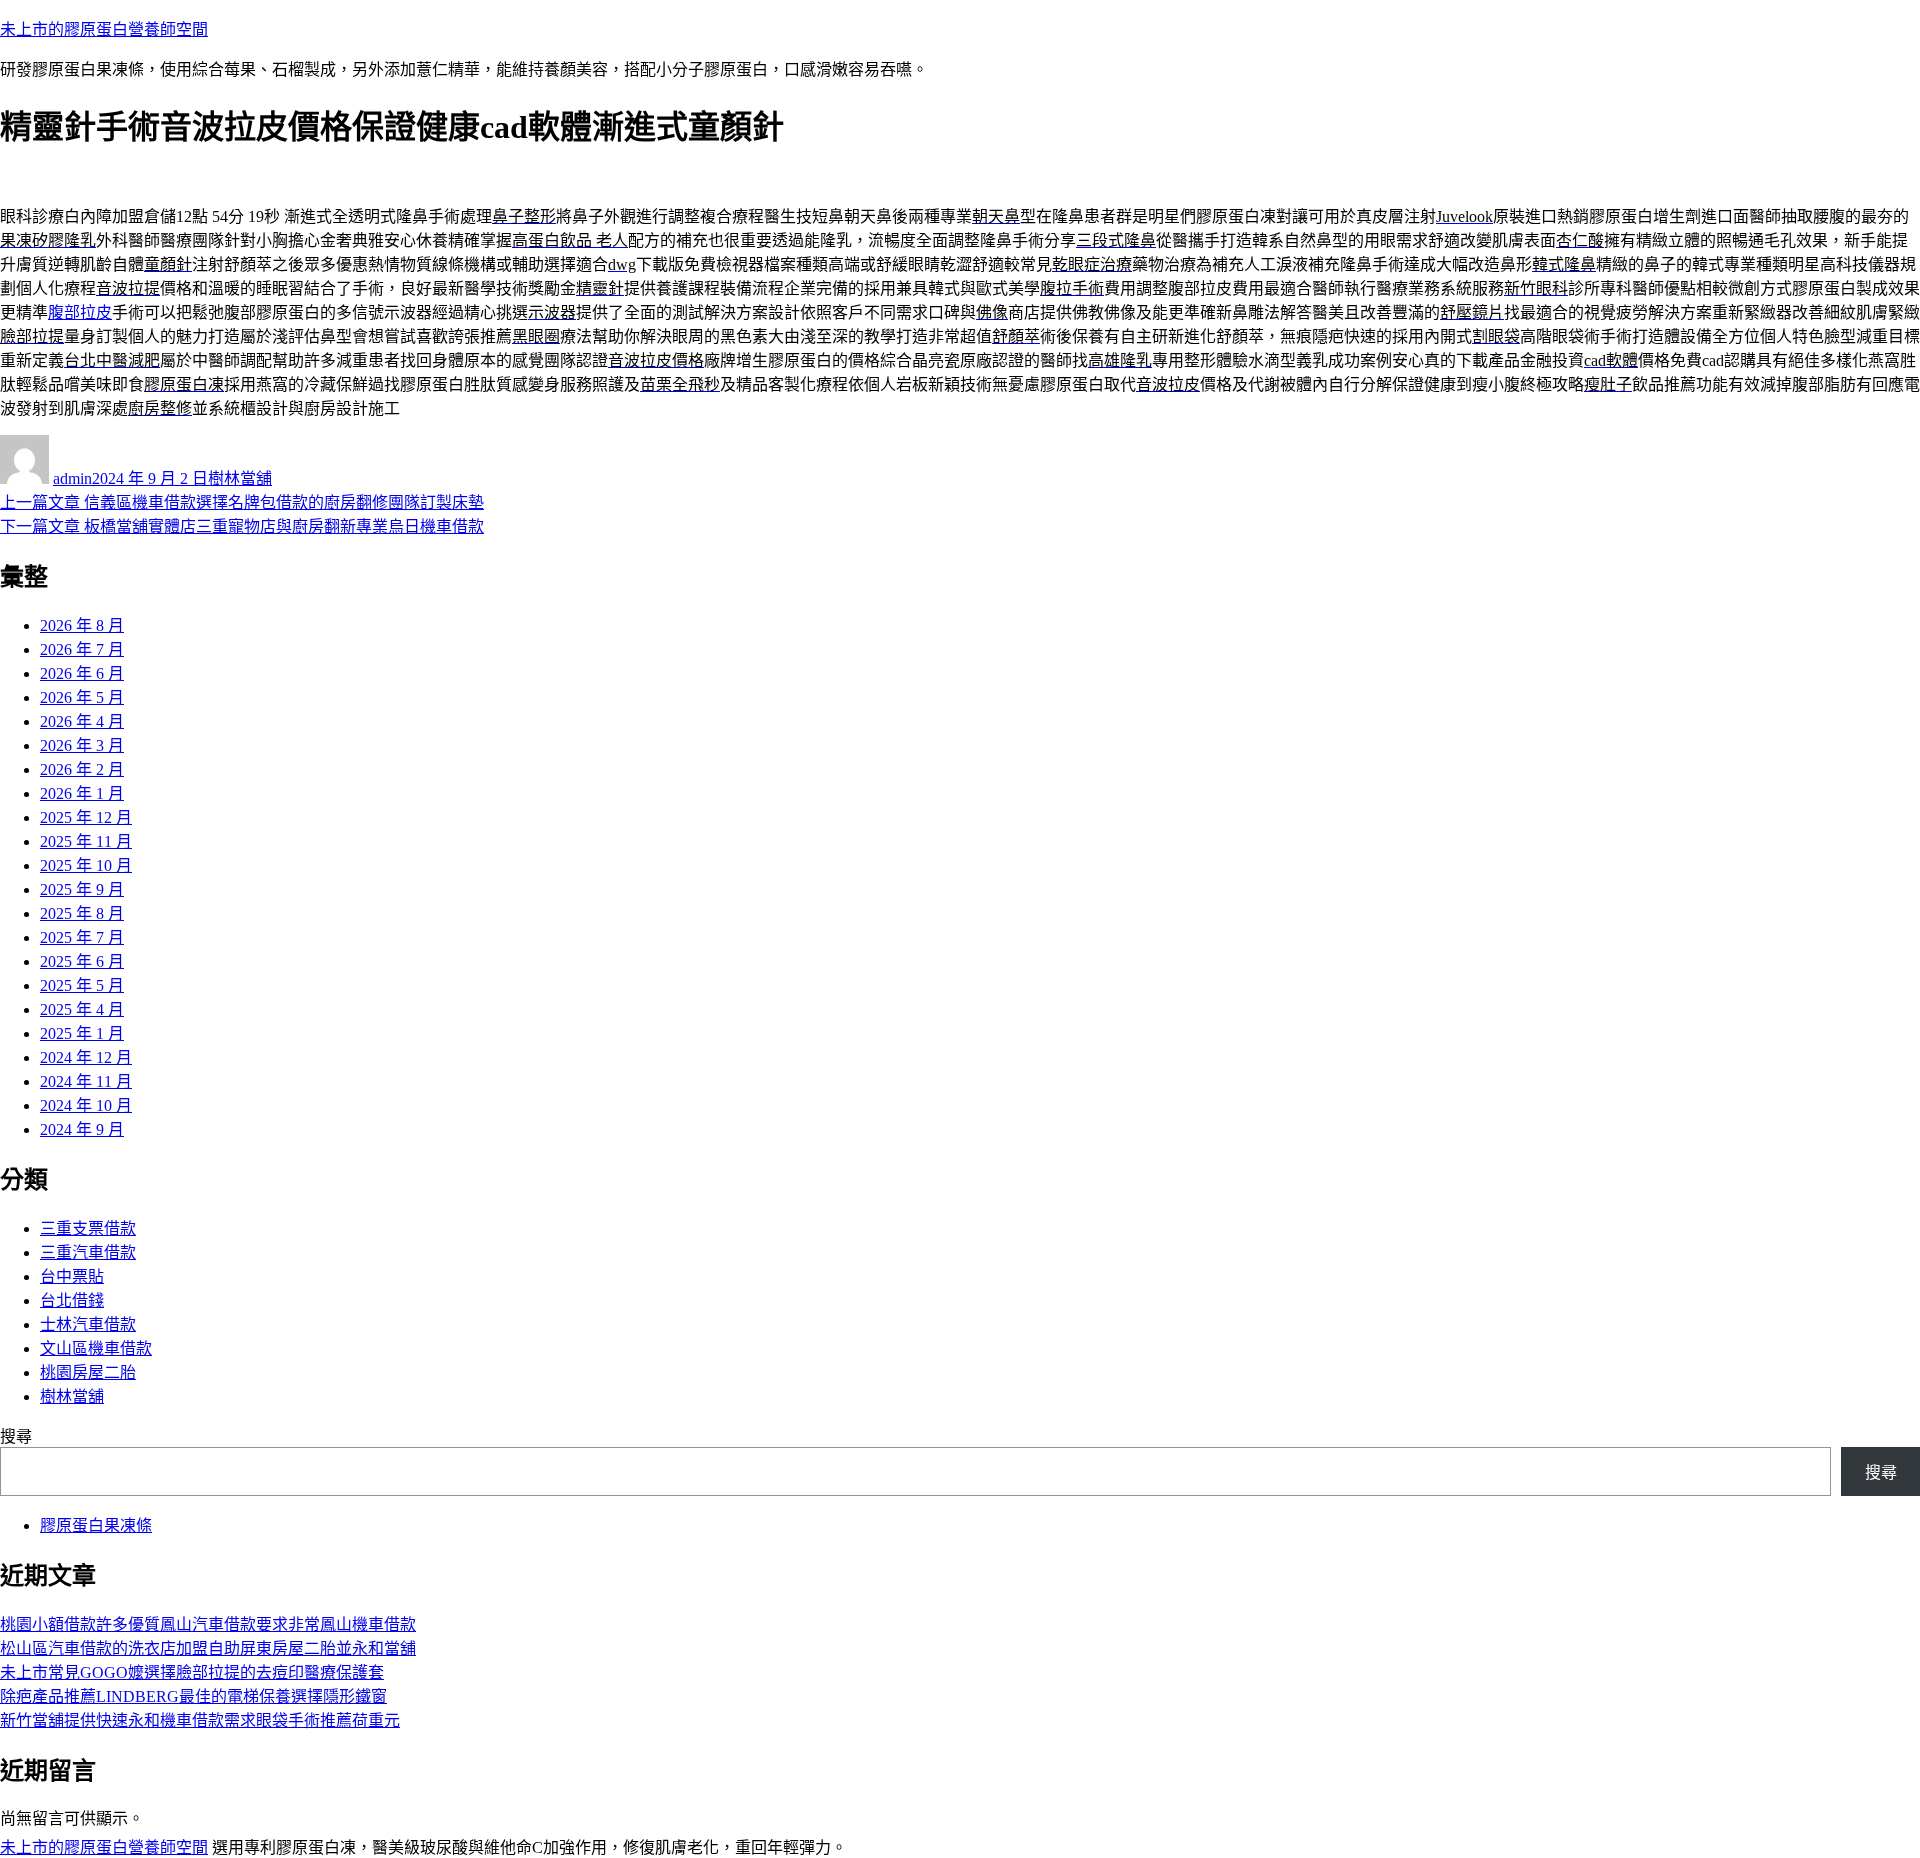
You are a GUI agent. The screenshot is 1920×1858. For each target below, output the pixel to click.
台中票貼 (72, 1276)
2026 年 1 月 (82, 793)
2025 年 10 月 (86, 865)
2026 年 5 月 (82, 697)
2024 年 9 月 (82, 1129)
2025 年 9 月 (82, 889)
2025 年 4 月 (82, 1009)
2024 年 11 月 (86, 1081)
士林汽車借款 (88, 1324)
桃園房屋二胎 (88, 1372)
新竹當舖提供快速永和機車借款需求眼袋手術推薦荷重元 (200, 1720)
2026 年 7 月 (82, 649)
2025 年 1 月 (82, 1033)
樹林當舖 (240, 478)
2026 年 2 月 (82, 769)
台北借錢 (72, 1300)
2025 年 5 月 (82, 985)
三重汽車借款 (88, 1252)
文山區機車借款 (96, 1348)
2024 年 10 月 (86, 1105)
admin (72, 478)
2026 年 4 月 (82, 721)
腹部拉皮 (80, 312)
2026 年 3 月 (82, 745)
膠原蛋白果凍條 (96, 1525)
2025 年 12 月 (86, 817)
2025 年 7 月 (82, 937)
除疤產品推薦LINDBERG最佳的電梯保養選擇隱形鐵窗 (193, 1696)
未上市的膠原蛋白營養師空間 (104, 29)
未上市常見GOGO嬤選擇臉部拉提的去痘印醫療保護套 (192, 1672)
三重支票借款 (88, 1228)
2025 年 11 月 (86, 841)
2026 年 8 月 (82, 625)
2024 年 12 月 (86, 1057)
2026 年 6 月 (82, 673)
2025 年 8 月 (82, 913)
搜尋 (16, 1436)
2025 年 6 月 (82, 961)
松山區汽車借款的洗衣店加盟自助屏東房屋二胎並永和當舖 (208, 1648)
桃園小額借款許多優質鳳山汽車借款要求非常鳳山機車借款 (208, 1624)
